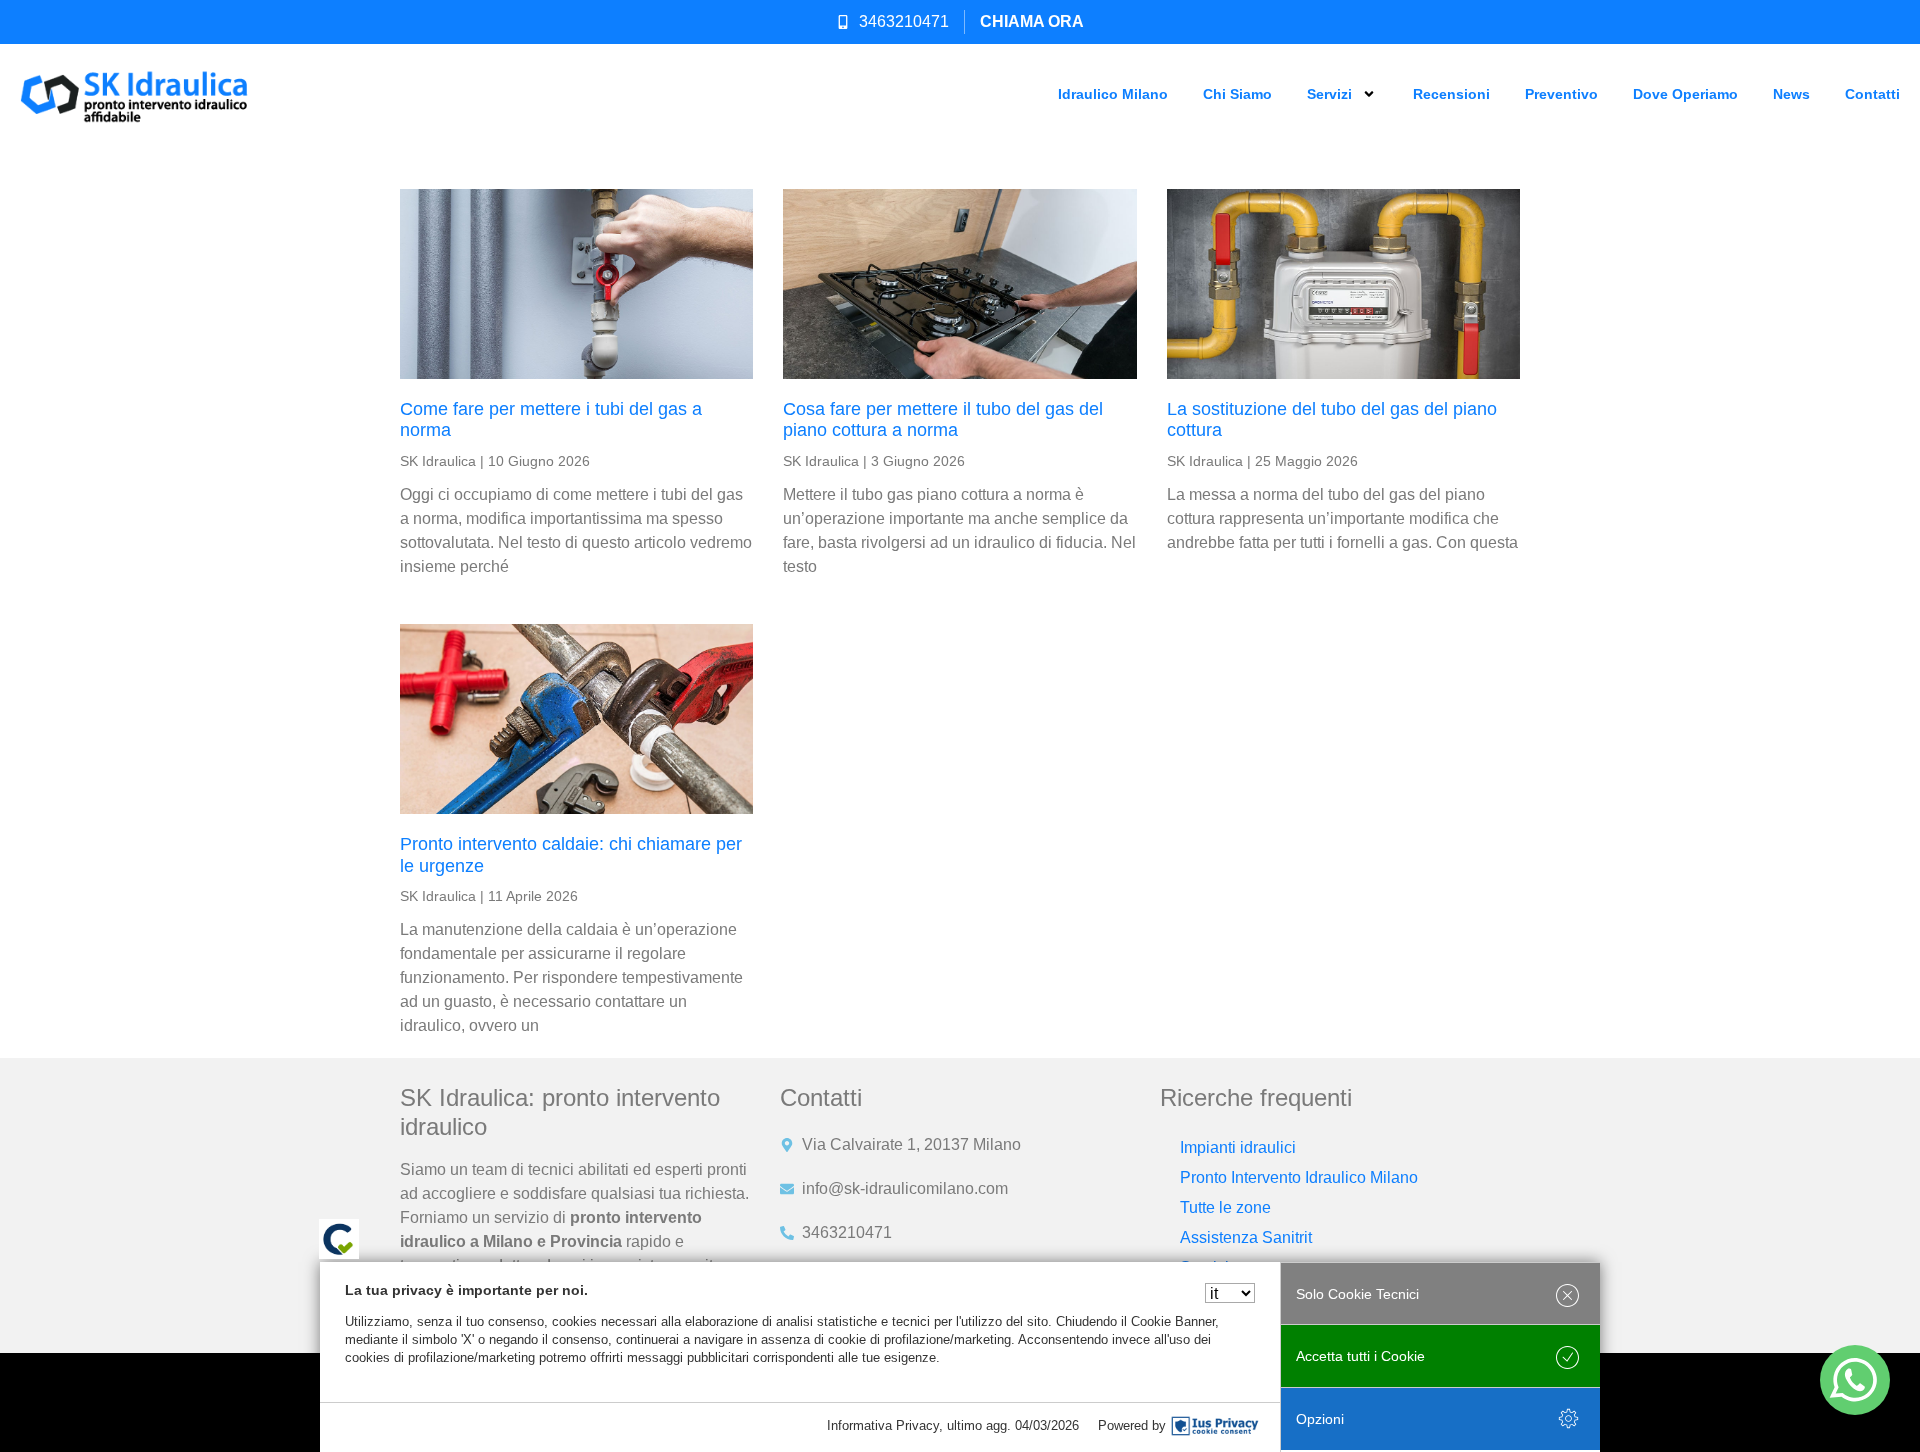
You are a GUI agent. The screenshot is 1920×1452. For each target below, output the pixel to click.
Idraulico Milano (1113, 94)
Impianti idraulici (1238, 1147)
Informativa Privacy (883, 1425)
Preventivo (1561, 94)
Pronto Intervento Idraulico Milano (1299, 1177)
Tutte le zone (1225, 1207)
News (1791, 94)
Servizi (1329, 94)
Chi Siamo (1237, 94)
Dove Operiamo (1685, 94)
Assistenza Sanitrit (1246, 1237)
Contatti (1872, 94)
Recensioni (1451, 94)
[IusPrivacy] (1215, 1426)
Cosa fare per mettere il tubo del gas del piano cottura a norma (943, 420)
